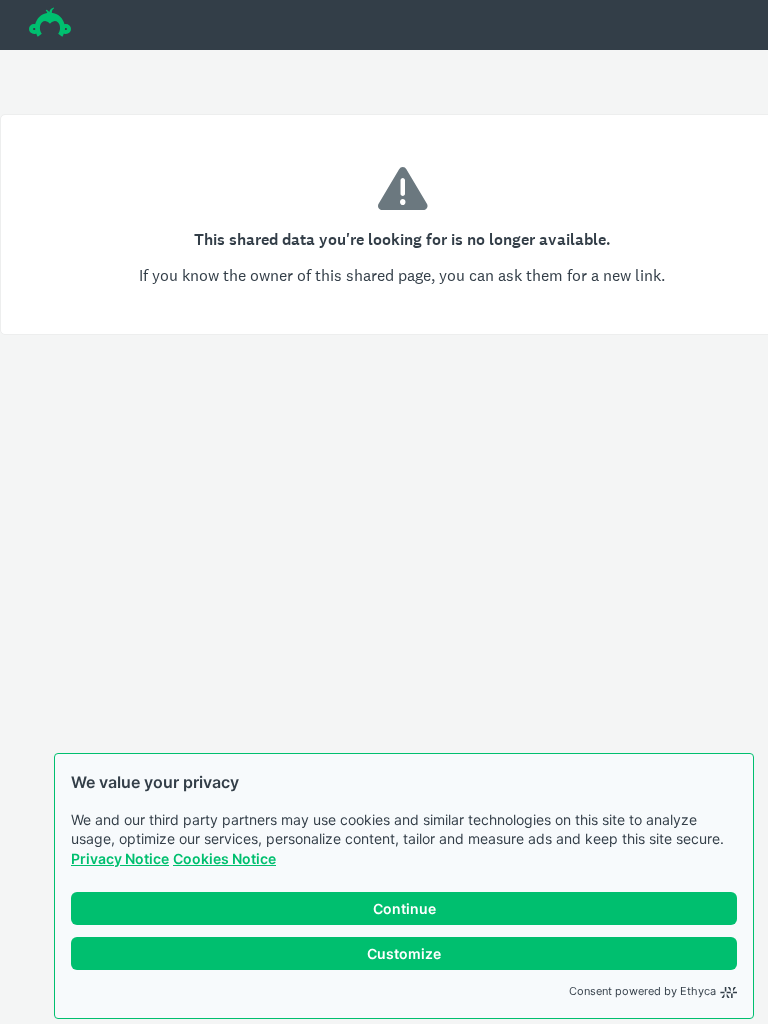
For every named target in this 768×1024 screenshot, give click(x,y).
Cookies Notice (224, 858)
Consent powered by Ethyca (642, 991)
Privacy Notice (120, 858)
